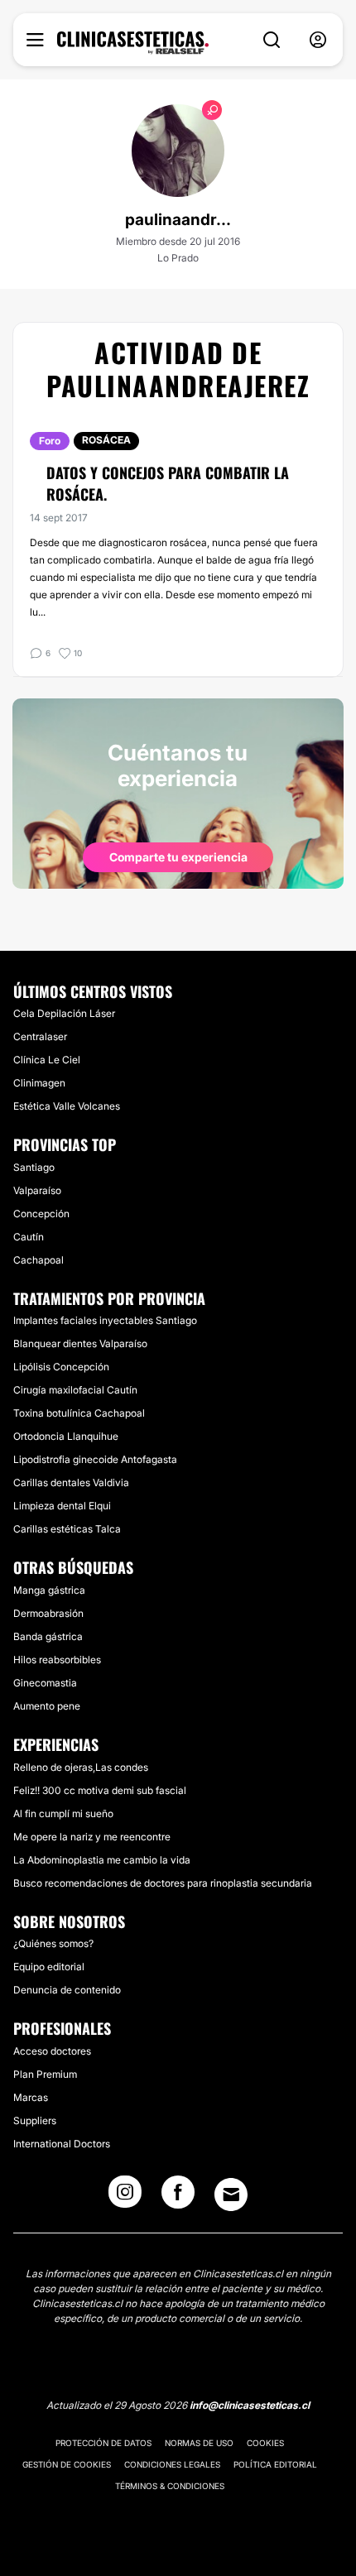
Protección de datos (103, 2443)
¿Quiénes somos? (53, 1943)
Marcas (31, 2097)
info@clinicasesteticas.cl (250, 2405)
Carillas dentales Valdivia (71, 1482)
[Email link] (231, 2195)
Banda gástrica (48, 1636)
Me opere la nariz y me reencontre (92, 1837)
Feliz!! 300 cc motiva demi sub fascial (100, 1790)
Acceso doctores (52, 2051)
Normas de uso (199, 2443)
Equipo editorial (49, 1967)
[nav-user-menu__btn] (318, 40)
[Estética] (133, 43)
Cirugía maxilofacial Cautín (75, 1390)
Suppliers (35, 2120)
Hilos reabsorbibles (57, 1660)
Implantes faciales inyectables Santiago (105, 1320)
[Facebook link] (178, 2197)
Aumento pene (47, 1706)
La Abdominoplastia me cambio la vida (102, 1860)
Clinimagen (39, 1083)
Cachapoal (38, 1260)
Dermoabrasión (48, 1613)
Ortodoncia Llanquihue (66, 1436)
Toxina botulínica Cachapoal (79, 1413)
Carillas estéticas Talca (67, 1529)
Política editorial (275, 2464)
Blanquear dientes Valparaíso (80, 1343)
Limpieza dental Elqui (62, 1506)
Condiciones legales (172, 2464)
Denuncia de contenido (67, 1990)
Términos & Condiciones (170, 2486)
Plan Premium (45, 2074)
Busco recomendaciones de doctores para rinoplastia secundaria (163, 1883)
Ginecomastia (45, 1683)
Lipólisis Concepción (61, 1367)
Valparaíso (37, 1190)
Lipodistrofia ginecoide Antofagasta (95, 1459)
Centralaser (40, 1036)
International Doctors (62, 2144)
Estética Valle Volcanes (67, 1106)
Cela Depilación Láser (64, 1013)
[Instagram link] (125, 2197)
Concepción (41, 1214)
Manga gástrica (49, 1590)
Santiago (34, 1167)
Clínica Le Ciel (47, 1060)
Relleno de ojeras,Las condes (81, 1767)
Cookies (265, 2443)
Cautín (29, 1237)
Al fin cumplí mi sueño (63, 1813)
